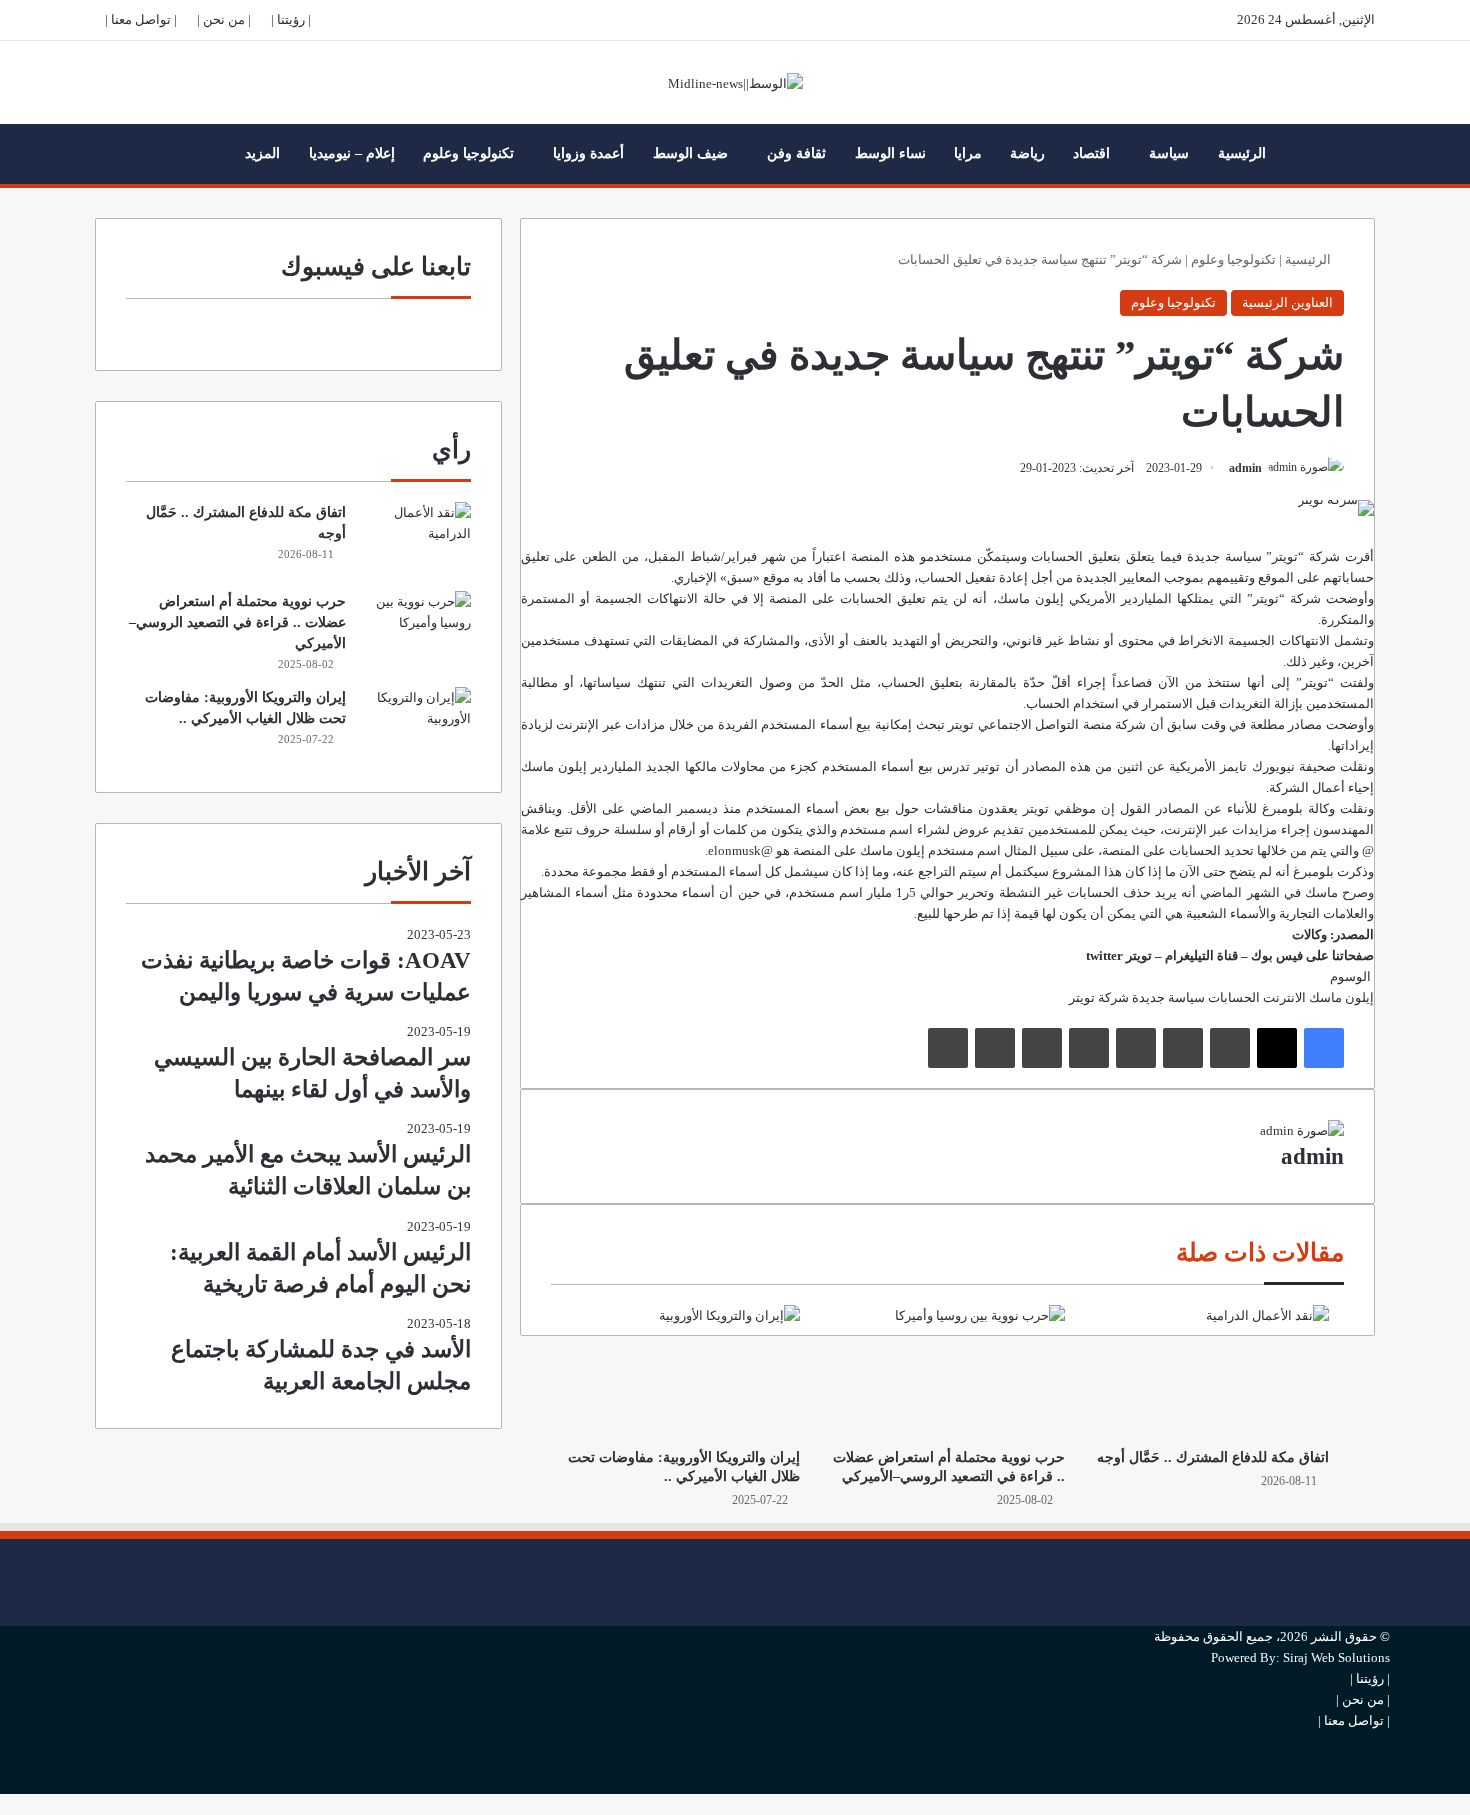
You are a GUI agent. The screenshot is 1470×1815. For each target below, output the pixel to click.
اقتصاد (1091, 153)
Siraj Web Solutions (1336, 1657)
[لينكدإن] (1230, 1048)
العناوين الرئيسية (1287, 302)
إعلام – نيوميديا (352, 153)
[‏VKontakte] (1042, 1048)
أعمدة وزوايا (588, 153)
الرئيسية (1242, 153)
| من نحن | (224, 19)
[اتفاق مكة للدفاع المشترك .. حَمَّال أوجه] (1212, 1371)
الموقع (1276, 577)
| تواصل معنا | (141, 19)
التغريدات (727, 682)
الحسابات (1234, 997)
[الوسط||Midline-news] (735, 82)
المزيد (262, 153)
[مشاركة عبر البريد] (995, 1048)
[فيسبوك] (1324, 1048)
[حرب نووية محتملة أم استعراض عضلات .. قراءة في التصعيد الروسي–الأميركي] (947, 1371)
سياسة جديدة (1168, 997)
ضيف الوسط (690, 153)
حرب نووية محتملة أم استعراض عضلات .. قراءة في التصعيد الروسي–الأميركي (237, 622)
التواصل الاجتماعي (1029, 724)
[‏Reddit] (1089, 1048)
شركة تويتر (1099, 997)
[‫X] (1277, 1048)
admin (1245, 468)
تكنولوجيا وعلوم (468, 153)
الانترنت (1284, 997)
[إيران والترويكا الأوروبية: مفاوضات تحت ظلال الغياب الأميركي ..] (683, 1371)
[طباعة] (948, 1048)
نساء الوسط (890, 153)
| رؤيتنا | (291, 19)
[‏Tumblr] (1183, 1048)
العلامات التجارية (1323, 913)
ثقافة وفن (796, 153)
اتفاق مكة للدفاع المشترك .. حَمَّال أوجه (1213, 1457)
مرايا (968, 153)
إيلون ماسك (1030, 598)
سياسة (1169, 153)
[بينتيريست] (1136, 1048)
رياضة (1027, 153)
